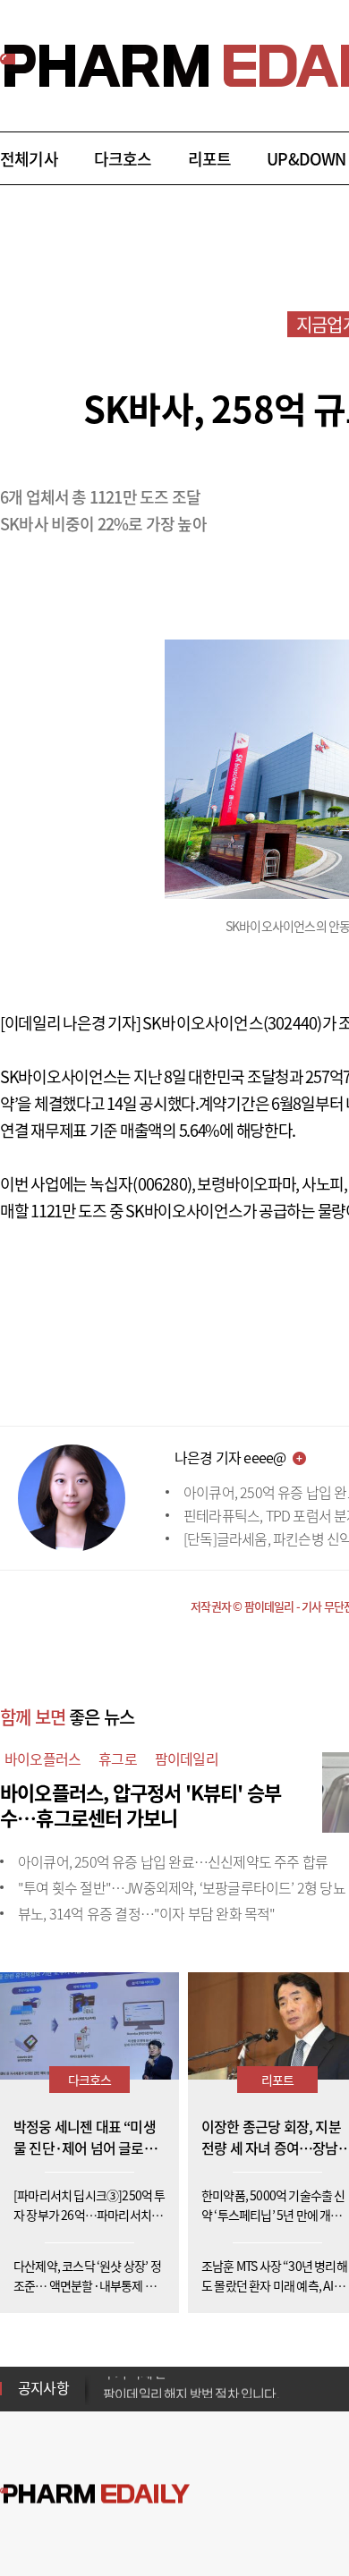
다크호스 (123, 159)
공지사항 (43, 2387)
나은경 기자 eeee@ (230, 1457)
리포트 (210, 159)
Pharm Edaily (95, 2494)
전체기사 (29, 159)
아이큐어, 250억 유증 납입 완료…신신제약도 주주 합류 (173, 1861)
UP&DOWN (306, 159)
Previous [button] (108, 2377)
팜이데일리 (187, 1758)
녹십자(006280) (140, 1184)
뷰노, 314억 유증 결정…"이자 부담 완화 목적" (147, 1913)
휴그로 (118, 1758)
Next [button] (108, 2399)
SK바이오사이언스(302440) (232, 1023)
